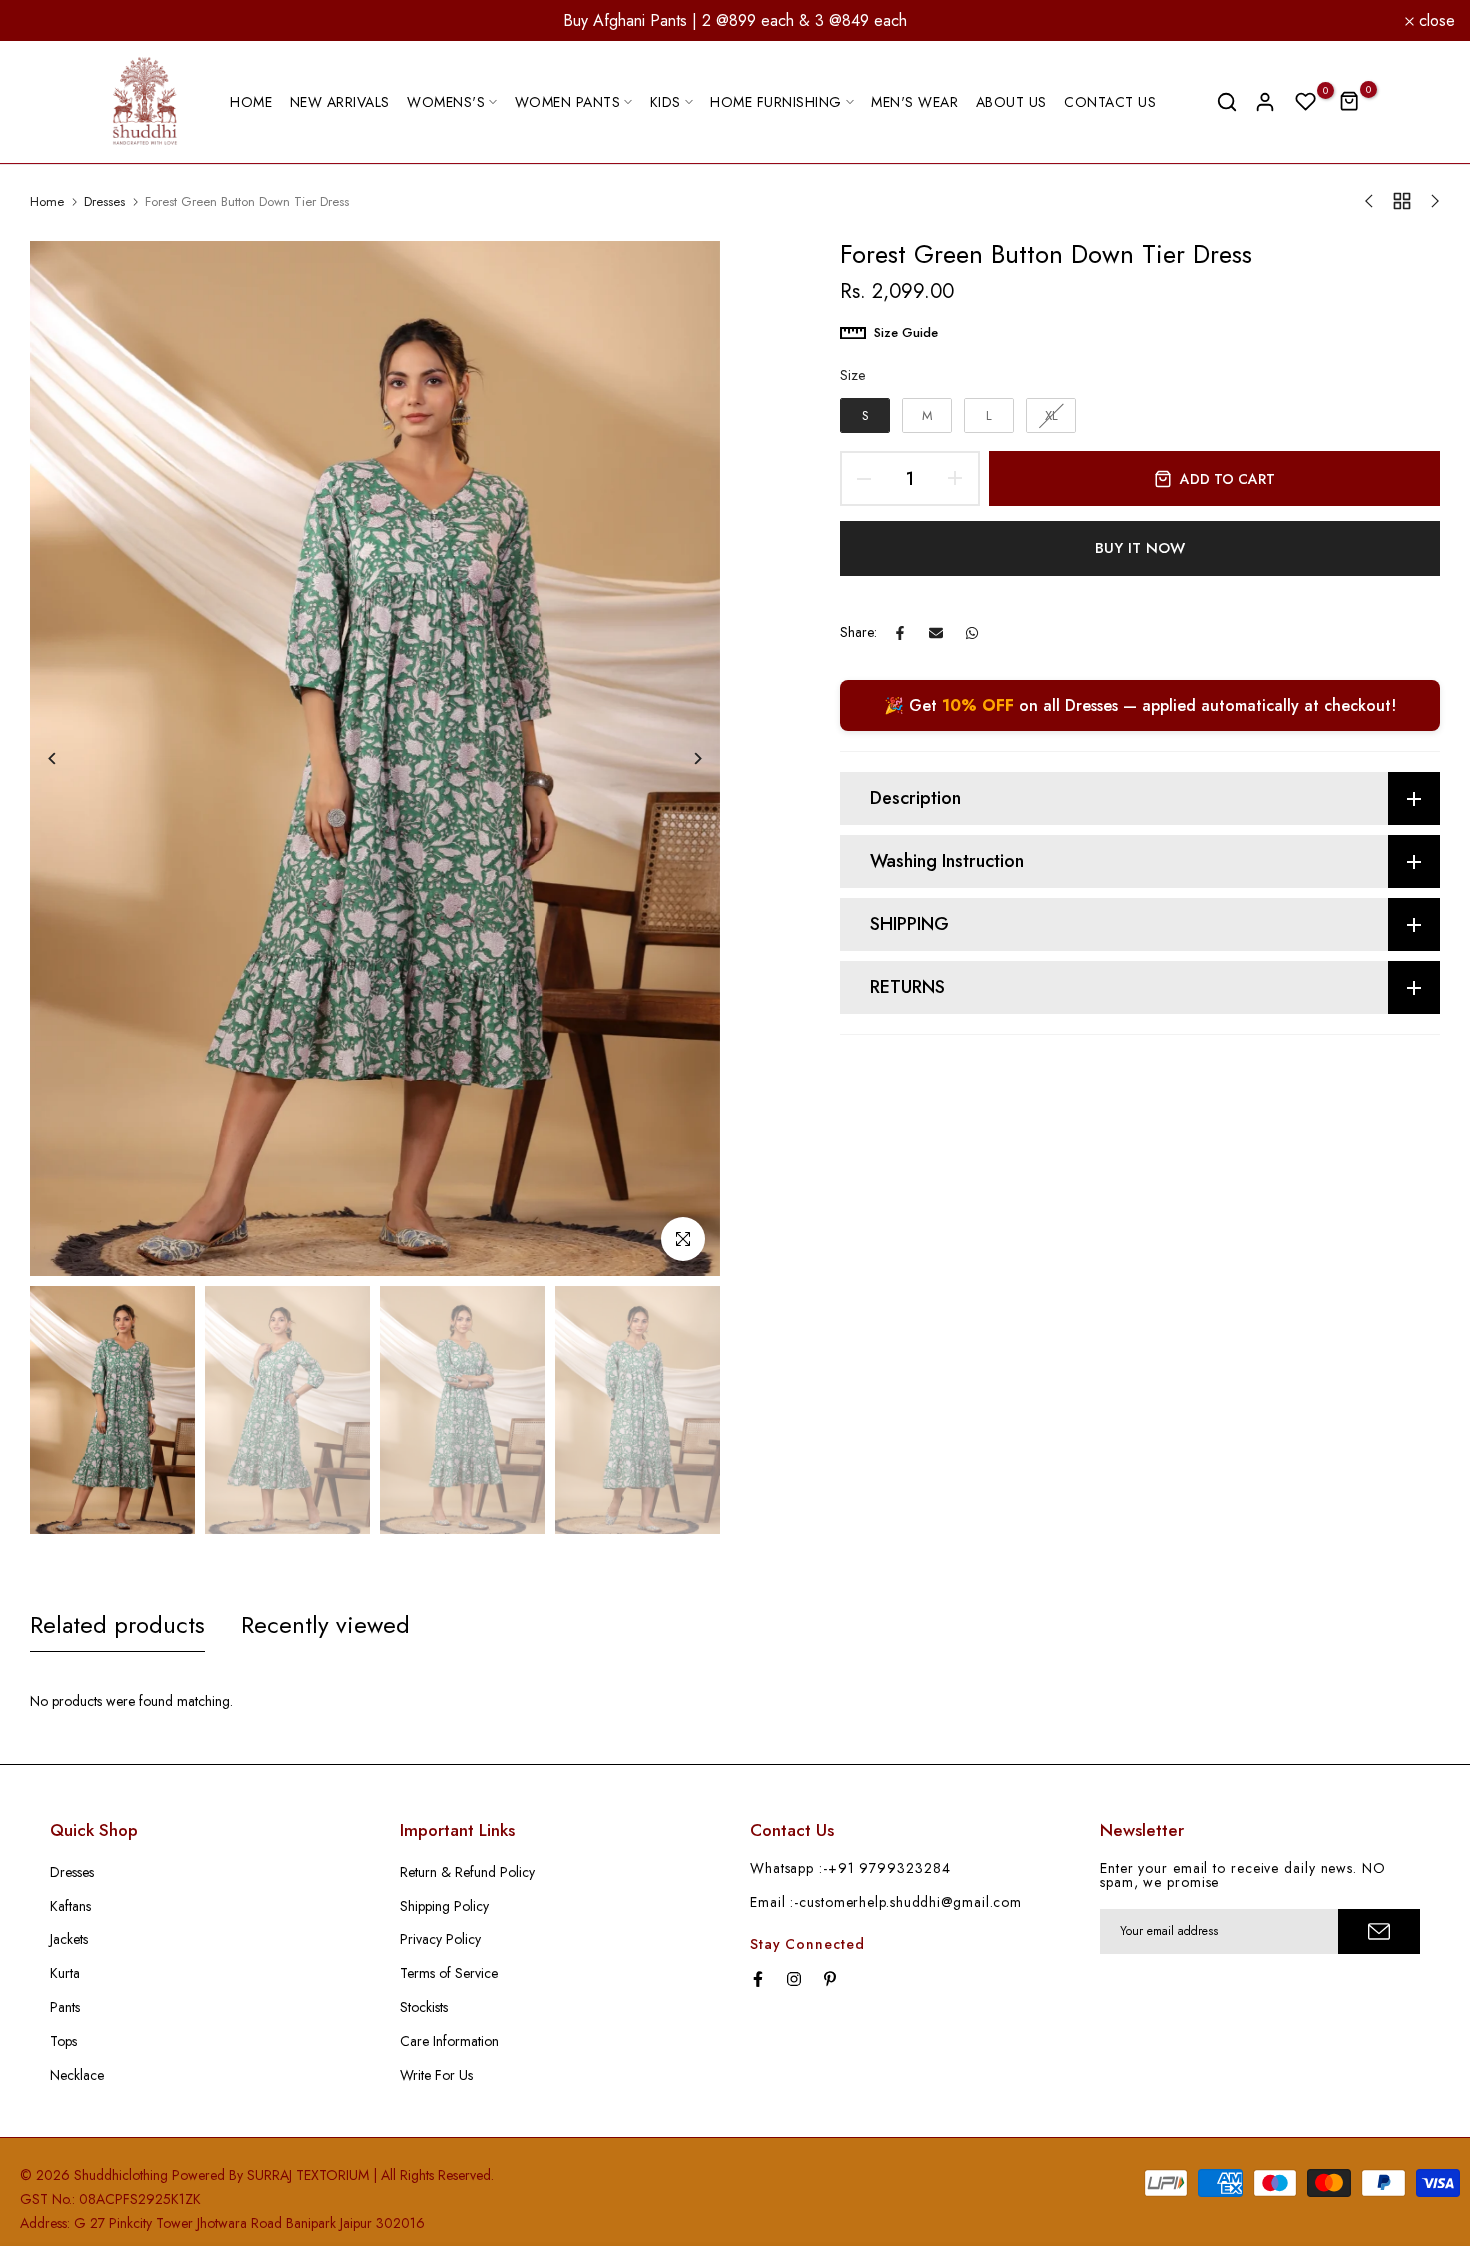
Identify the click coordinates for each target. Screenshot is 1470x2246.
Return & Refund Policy (467, 1872)
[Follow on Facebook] (758, 1979)
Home (47, 202)
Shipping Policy (444, 1906)
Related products (117, 1624)
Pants (65, 2007)
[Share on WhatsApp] (972, 633)
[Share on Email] (936, 633)
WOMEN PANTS (568, 102)
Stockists (424, 2007)
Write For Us (436, 2075)
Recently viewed (325, 1624)
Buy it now (1140, 548)
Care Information (449, 2041)
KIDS (665, 102)
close (44, 21)
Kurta (65, 1973)
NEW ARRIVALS (340, 102)
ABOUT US (1011, 102)
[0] (1306, 102)
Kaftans (70, 1906)
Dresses (104, 202)
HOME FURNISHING (776, 102)
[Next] (682, 758)
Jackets (69, 1939)
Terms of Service (449, 1973)
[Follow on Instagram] (794, 1979)
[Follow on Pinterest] (830, 1979)
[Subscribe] (1379, 1931)
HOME (251, 102)
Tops (63, 2041)
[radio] (865, 416)
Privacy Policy (440, 1939)
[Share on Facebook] (900, 633)
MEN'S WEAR (914, 102)
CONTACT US (1110, 102)
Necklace (77, 2075)
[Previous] (67, 758)
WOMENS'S (446, 102)
